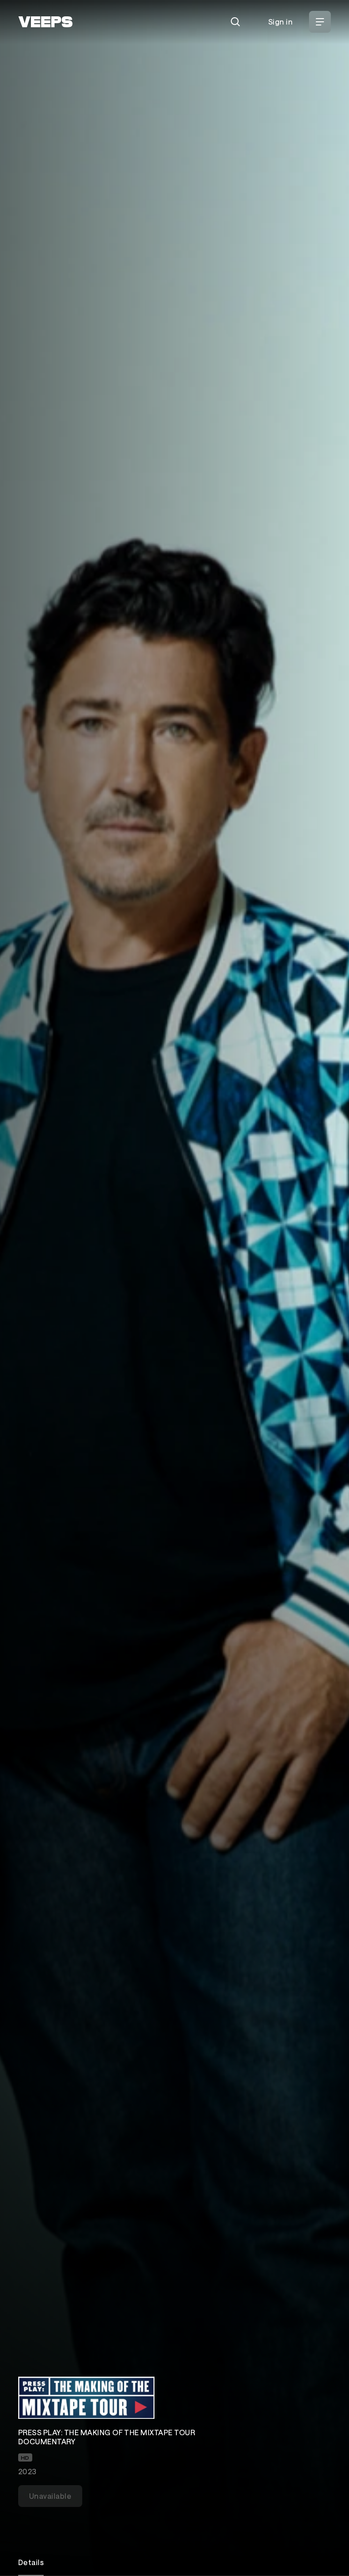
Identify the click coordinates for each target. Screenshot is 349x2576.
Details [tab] (31, 2562)
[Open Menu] (320, 22)
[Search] (235, 22)
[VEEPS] (45, 22)
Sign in (280, 22)
